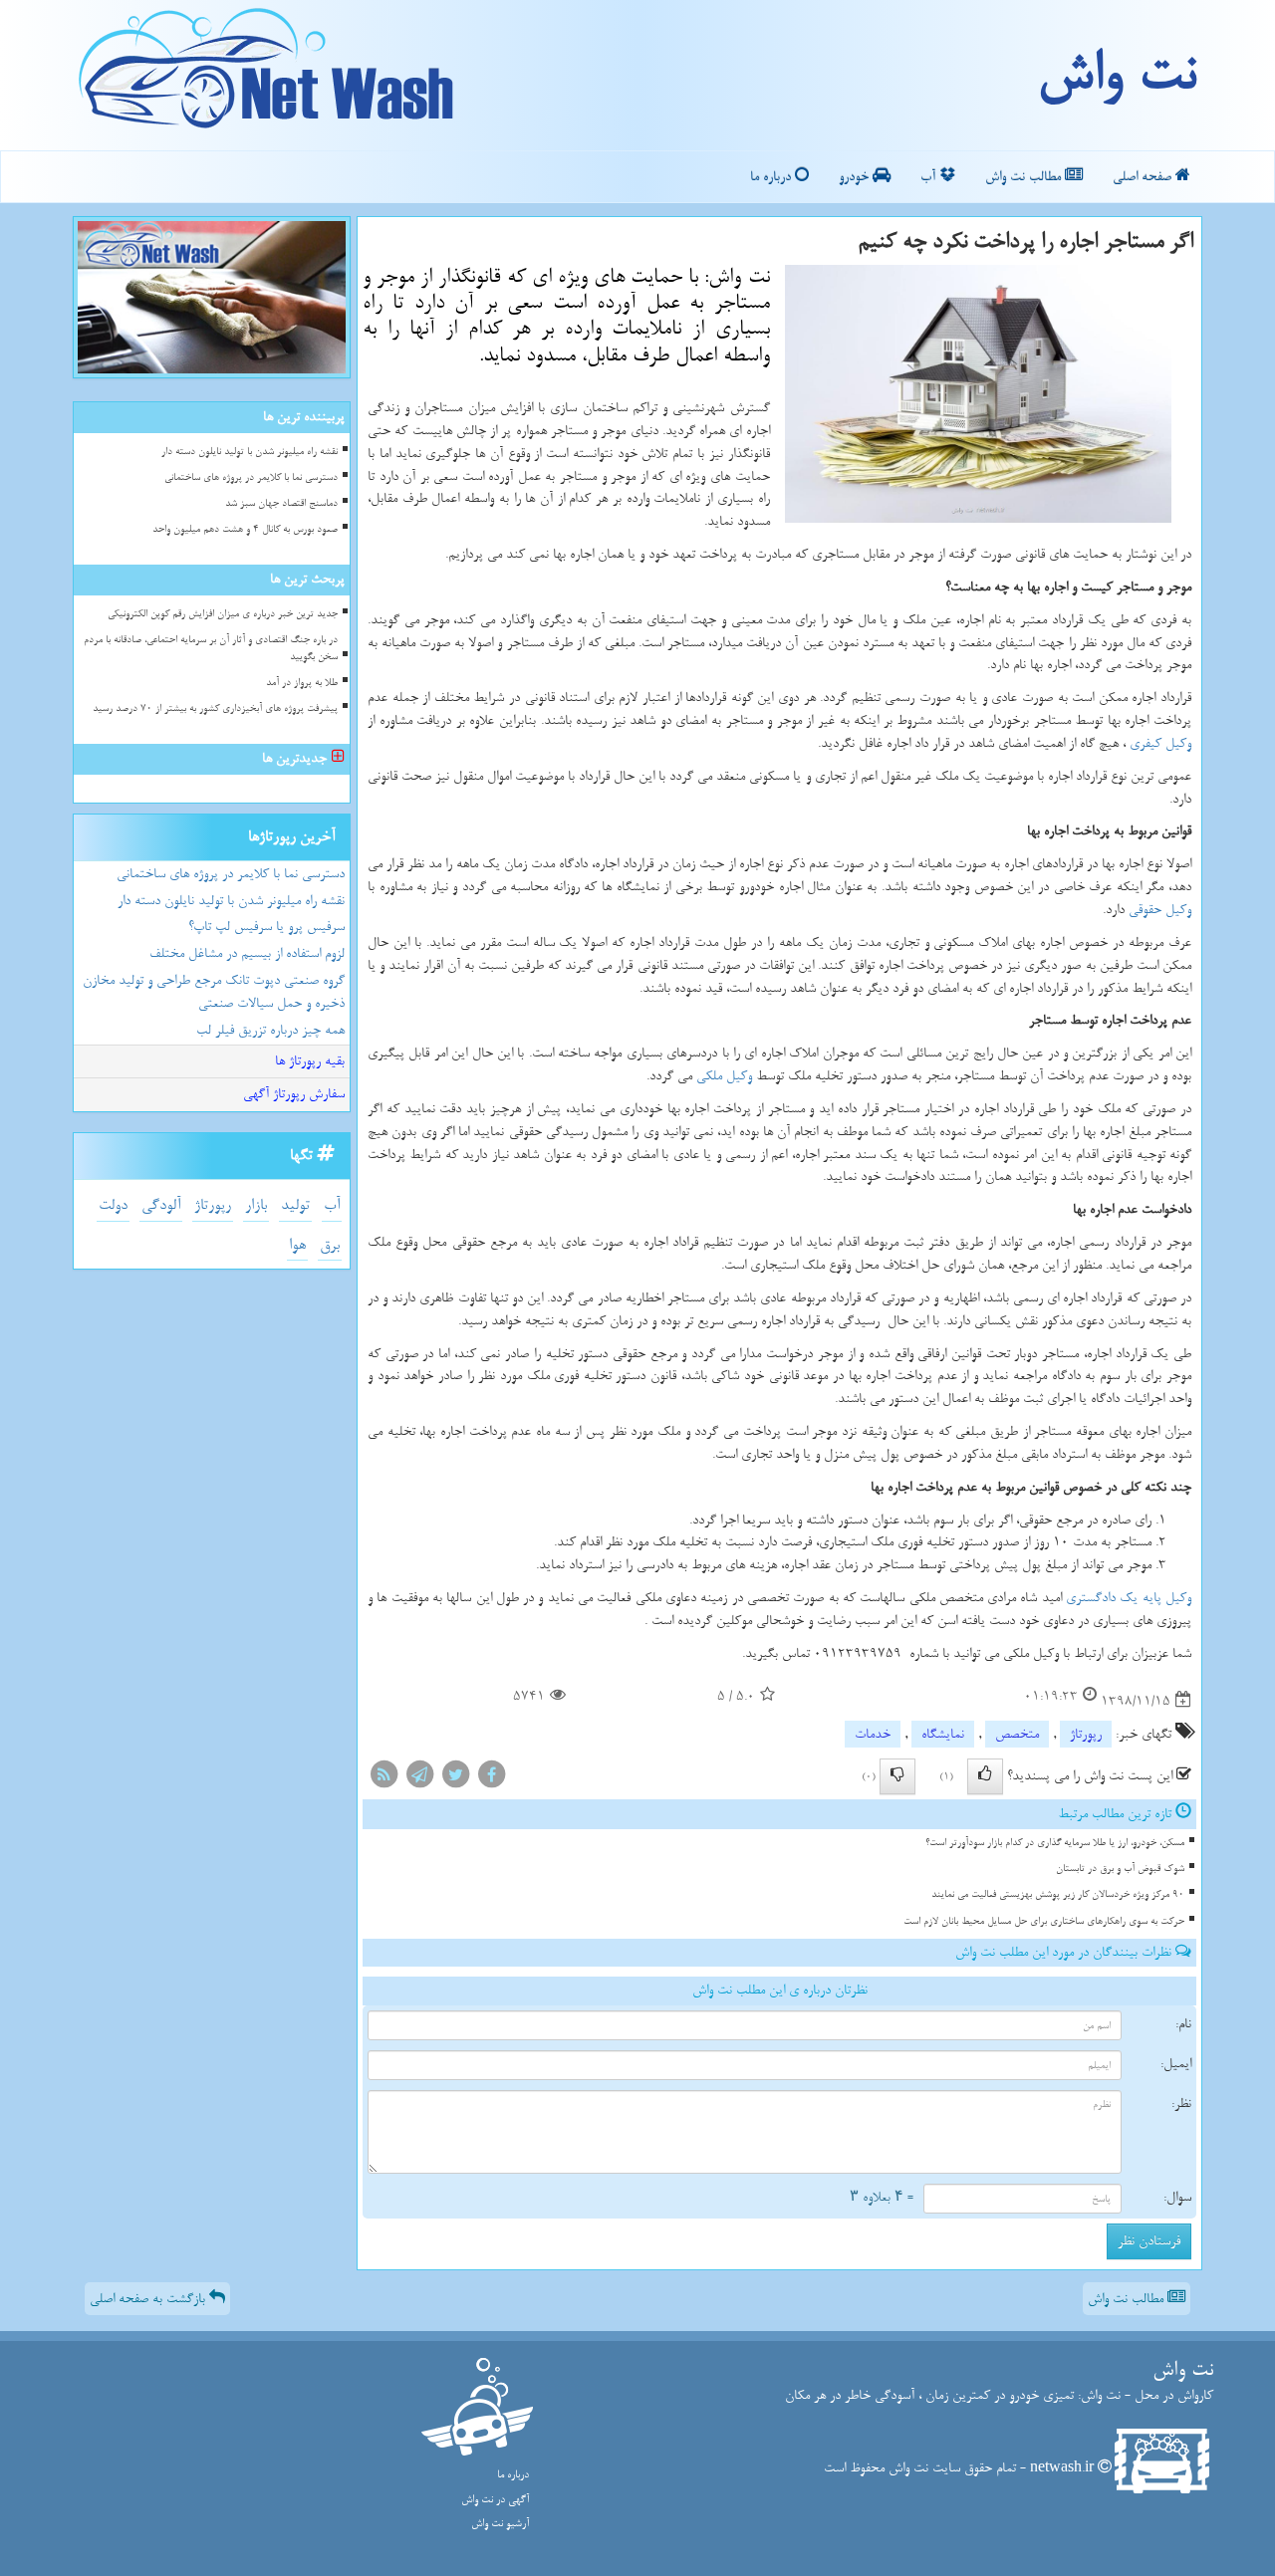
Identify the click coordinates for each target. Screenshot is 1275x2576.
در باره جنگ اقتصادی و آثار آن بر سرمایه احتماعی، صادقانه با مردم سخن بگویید (211, 648)
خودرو (856, 177)
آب (930, 177)
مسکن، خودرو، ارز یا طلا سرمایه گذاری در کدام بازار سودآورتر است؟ (1055, 1843)
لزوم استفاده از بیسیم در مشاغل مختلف (247, 953)
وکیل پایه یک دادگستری (1129, 1598)
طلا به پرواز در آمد (302, 683)
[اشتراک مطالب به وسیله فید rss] (383, 1779)
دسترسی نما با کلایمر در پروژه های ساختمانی (251, 477)
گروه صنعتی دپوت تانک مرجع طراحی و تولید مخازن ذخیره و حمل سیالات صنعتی (214, 992)
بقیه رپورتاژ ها (310, 1061)
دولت (113, 1205)
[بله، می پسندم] (985, 1776)
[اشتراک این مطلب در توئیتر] (455, 1779)
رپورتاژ (1086, 1734)
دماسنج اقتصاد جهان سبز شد (281, 503)
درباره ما (772, 177)
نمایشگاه (943, 1734)
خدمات (873, 1734)
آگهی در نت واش (495, 2500)
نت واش (1116, 75)
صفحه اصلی (1144, 177)
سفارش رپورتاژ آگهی (294, 1094)
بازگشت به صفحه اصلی (149, 2299)
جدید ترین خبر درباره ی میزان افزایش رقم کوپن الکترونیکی (223, 614)
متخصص (1017, 1734)
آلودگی (161, 1205)
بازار (256, 1205)
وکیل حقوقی (1160, 910)
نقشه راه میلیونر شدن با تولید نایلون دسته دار (250, 452)
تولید (295, 1205)
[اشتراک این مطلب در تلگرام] (419, 1779)
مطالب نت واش (1025, 177)
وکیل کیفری (1160, 743)
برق (330, 1245)
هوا (297, 1245)
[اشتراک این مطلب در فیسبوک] (491, 1779)
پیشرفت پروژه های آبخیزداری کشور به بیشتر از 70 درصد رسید (215, 708)
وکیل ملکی (724, 1076)
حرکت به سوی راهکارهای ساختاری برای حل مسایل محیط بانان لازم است (1044, 1921)
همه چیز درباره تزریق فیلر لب (270, 1030)
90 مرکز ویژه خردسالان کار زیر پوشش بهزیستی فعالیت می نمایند (1058, 1894)
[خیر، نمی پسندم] (897, 1776)
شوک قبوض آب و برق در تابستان (1120, 1869)
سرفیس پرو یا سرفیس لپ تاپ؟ (266, 927)
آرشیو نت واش (500, 2524)
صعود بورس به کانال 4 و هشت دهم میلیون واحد (245, 529)
